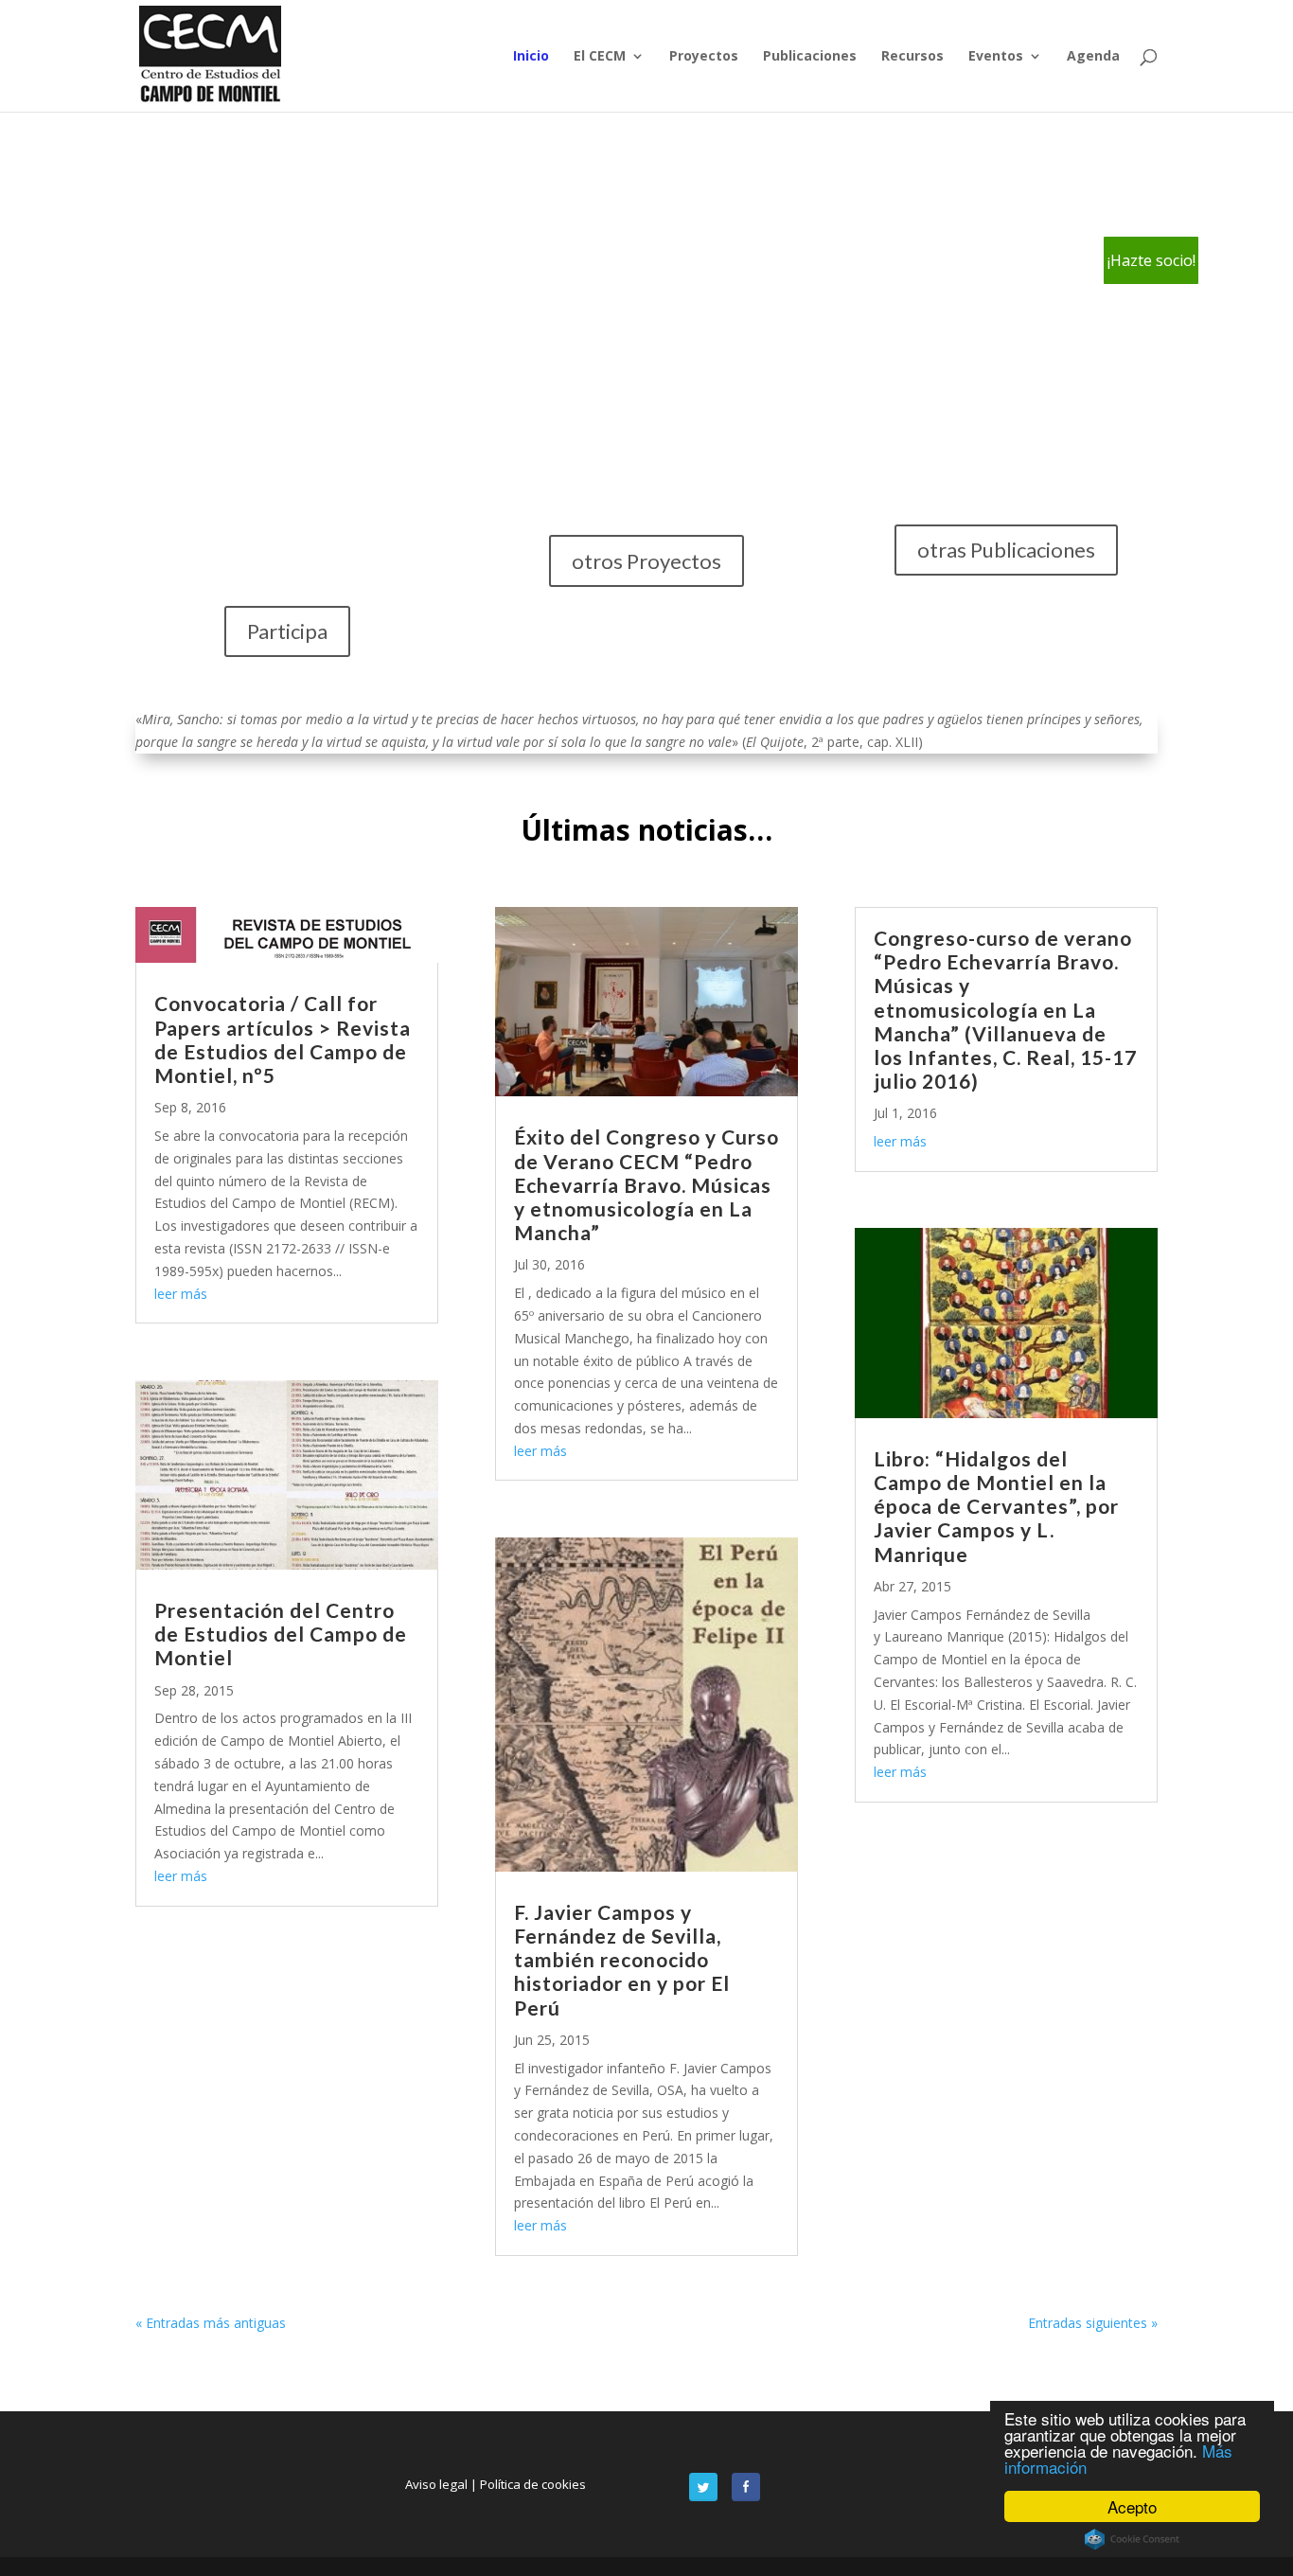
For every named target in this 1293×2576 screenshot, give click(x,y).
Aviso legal (438, 2484)
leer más (181, 1294)
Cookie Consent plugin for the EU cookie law (1132, 2539)
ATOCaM (646, 374)
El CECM (600, 57)
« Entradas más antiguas (211, 2323)
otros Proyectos (646, 561)
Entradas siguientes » (1093, 2323)
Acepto (1132, 2506)
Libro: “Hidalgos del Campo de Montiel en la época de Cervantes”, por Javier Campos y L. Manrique (996, 1506)
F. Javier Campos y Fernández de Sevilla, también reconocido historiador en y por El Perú (622, 1960)
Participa (287, 631)
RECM (1006, 431)
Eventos (996, 57)
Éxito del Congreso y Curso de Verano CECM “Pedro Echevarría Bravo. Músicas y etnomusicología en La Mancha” (646, 1184)
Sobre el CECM (287, 444)
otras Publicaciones (1006, 550)
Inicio (531, 57)
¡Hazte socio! (1151, 260)
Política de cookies (533, 2484)
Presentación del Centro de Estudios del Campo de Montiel (281, 1634)
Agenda (1093, 57)
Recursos (912, 57)
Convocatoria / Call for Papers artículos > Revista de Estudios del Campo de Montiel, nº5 (283, 1039)
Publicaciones (810, 57)
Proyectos (704, 57)
